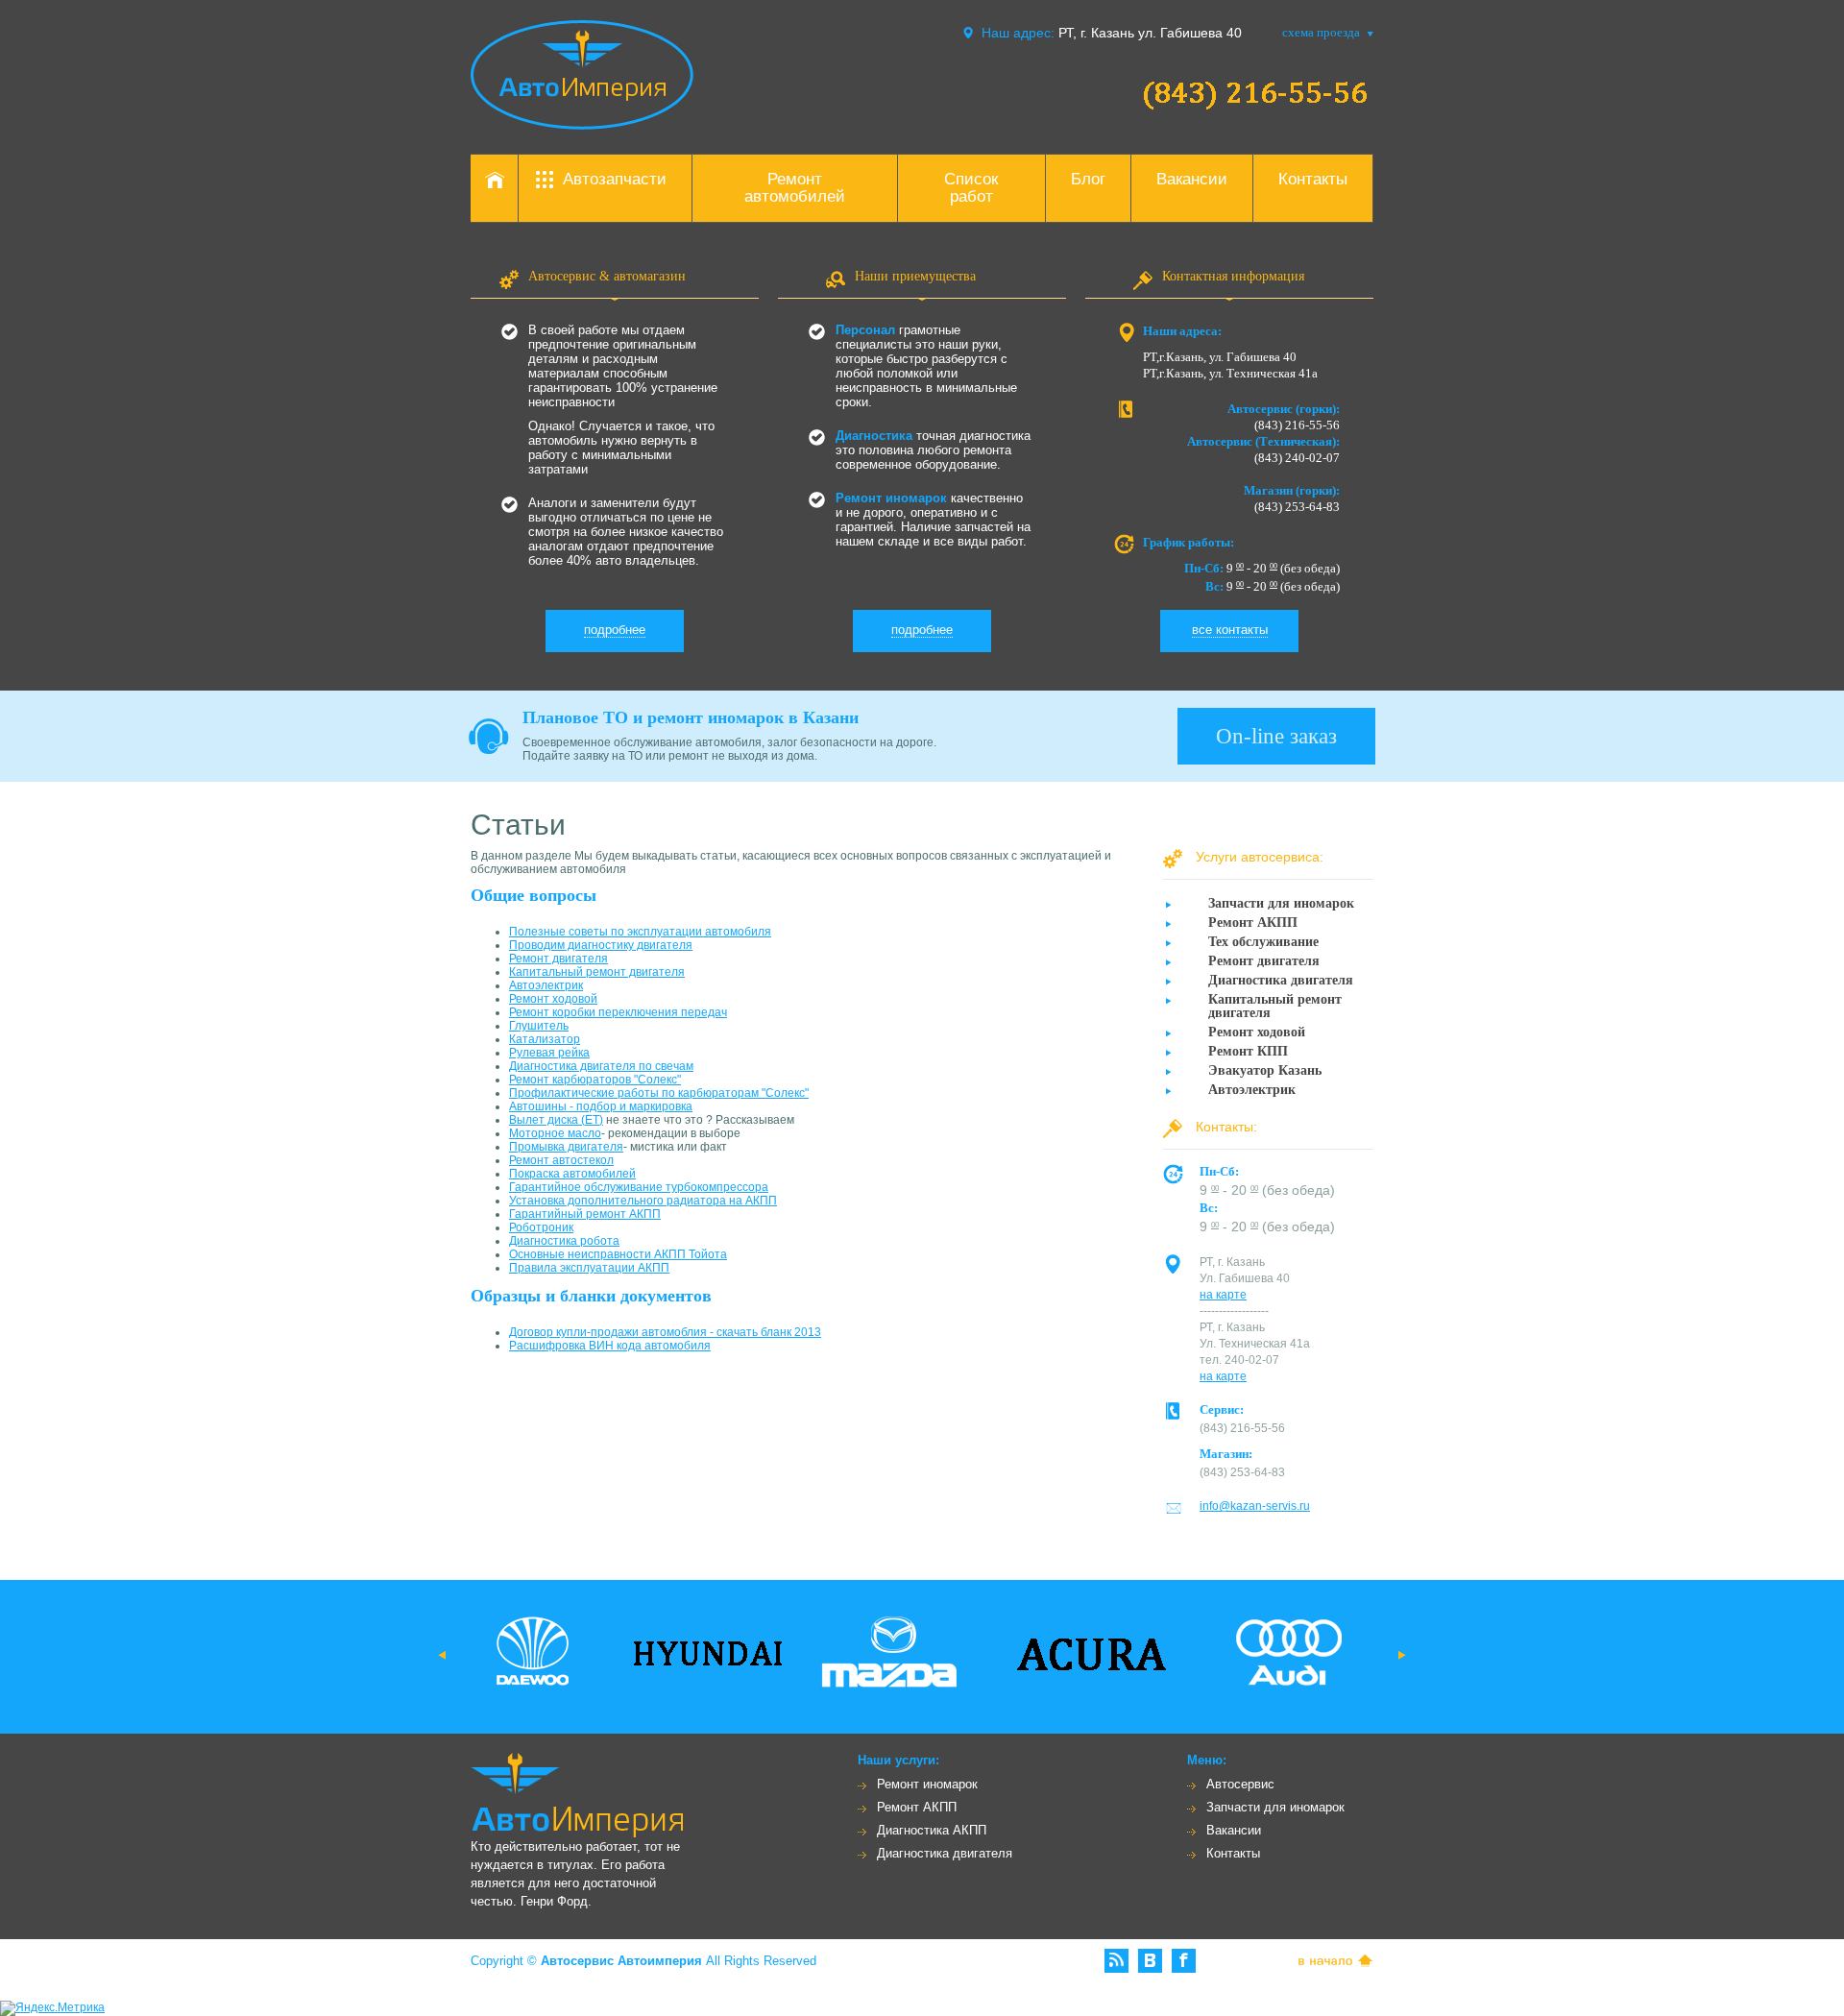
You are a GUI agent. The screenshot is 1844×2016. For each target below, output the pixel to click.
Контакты (1313, 179)
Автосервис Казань (582, 75)
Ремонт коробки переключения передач (618, 1012)
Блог (1088, 179)
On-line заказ (1276, 736)
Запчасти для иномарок (1275, 1807)
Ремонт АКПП (917, 1807)
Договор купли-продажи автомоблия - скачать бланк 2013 (665, 1332)
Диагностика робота (564, 1241)
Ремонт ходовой (553, 999)
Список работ (971, 188)
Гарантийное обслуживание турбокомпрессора (639, 1187)
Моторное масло (555, 1133)
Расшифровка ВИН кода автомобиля (610, 1346)
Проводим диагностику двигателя (601, 945)
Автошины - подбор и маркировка (601, 1106)
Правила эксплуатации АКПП (589, 1268)
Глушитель (539, 1026)
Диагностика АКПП (932, 1830)
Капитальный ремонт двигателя (597, 972)
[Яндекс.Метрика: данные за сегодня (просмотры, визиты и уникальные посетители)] (52, 2008)
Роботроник (541, 1227)
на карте (1223, 1295)
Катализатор (545, 1039)
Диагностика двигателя (945, 1853)
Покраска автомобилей (572, 1174)
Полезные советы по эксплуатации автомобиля (640, 932)
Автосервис (1240, 1784)
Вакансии (1192, 179)
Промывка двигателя (566, 1147)
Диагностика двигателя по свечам (601, 1066)
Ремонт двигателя (558, 959)
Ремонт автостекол (561, 1160)
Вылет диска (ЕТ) (556, 1120)
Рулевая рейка (549, 1053)
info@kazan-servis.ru (1255, 1506)
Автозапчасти (615, 179)
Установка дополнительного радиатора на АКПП (643, 1201)
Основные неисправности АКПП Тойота (618, 1254)
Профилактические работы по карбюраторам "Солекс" (659, 1093)
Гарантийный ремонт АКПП (585, 1214)
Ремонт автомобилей (795, 188)
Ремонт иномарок (927, 1784)
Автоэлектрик (546, 985)
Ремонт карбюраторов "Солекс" (595, 1080)
